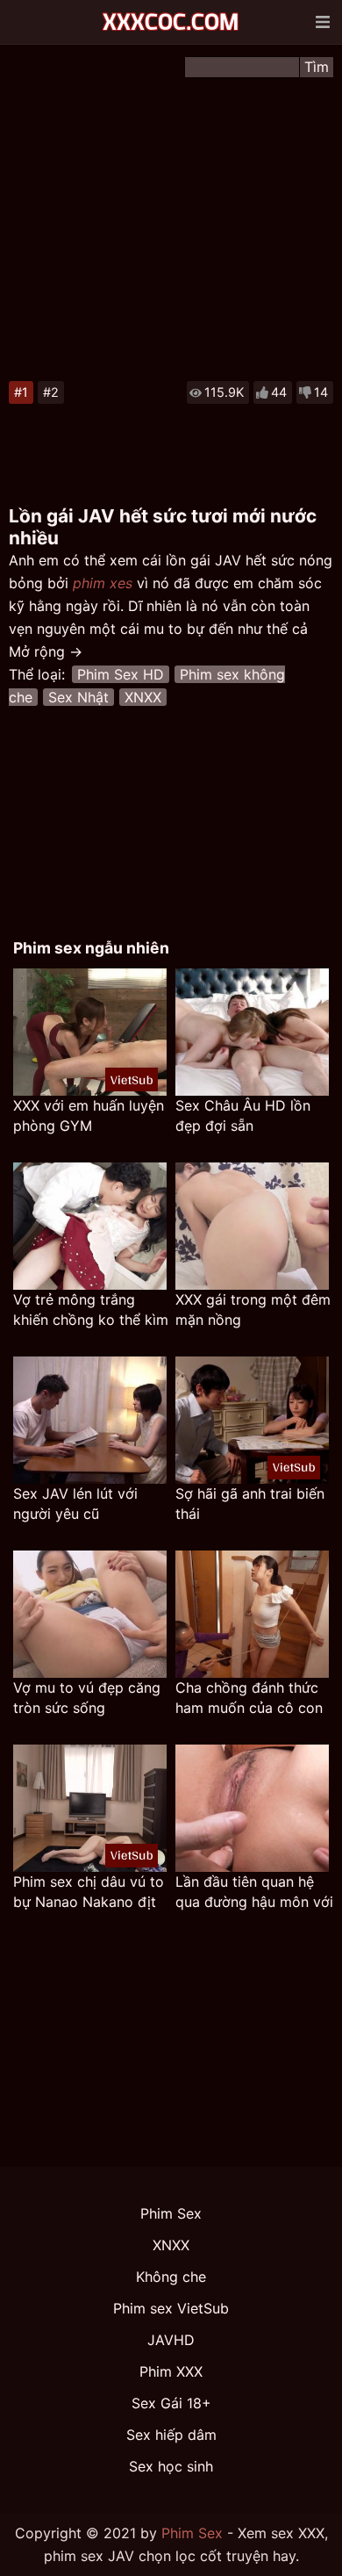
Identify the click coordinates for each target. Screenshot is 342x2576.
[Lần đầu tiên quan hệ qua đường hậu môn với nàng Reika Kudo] (252, 1808)
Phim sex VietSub (171, 2308)
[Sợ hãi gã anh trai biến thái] (252, 1420)
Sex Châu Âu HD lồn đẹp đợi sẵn (243, 1115)
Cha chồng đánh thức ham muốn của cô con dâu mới (249, 1698)
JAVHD (171, 2340)
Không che (171, 2277)
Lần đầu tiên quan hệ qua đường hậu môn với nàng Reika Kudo (254, 1892)
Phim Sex (171, 2213)
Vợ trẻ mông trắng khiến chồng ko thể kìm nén (91, 1310)
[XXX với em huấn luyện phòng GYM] (90, 1032)
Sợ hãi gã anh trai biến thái (250, 1504)
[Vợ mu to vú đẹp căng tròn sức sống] (90, 1614)
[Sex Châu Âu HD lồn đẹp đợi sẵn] (252, 1032)
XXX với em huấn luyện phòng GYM (89, 1115)
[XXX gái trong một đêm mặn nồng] (252, 1226)
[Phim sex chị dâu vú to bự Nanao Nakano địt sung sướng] (90, 1808)
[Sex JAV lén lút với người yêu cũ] (90, 1420)
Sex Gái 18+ (171, 2403)
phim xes (103, 583)
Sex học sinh (171, 2466)
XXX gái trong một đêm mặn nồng (253, 1310)
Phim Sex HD (121, 674)
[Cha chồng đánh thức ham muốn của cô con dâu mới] (252, 1614)
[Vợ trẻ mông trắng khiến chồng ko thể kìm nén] (90, 1226)
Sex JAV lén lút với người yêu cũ (75, 1504)
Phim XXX (171, 2371)
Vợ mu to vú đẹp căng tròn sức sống (87, 1698)
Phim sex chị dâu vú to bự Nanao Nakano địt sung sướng (89, 1892)
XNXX (143, 697)
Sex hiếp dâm (171, 2435)
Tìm (317, 67)
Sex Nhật (78, 697)
